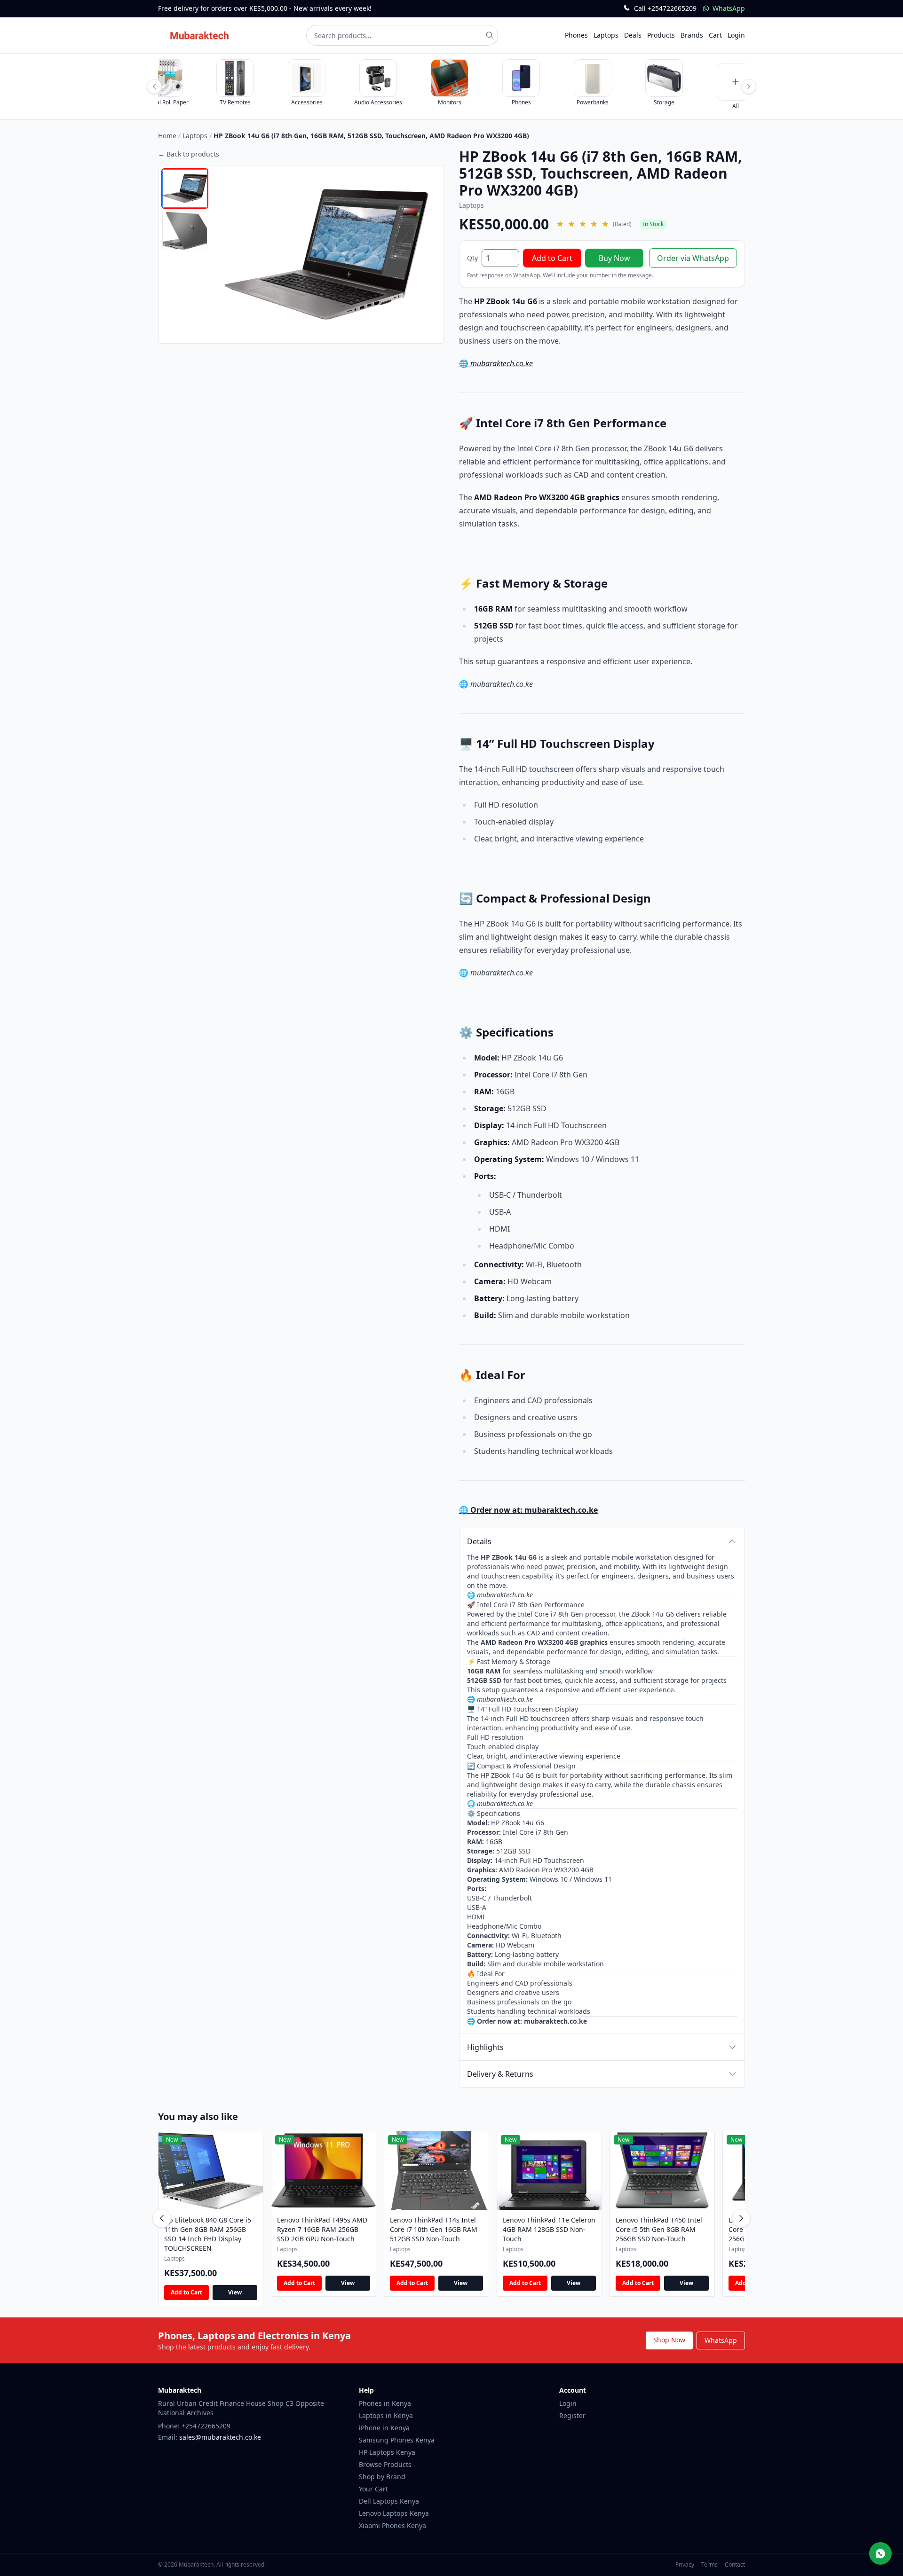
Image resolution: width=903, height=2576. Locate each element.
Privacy (685, 2564)
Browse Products (385, 2464)
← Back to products (189, 154)
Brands (692, 35)
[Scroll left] (154, 86)
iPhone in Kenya (384, 2428)
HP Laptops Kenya (387, 2452)
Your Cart (373, 2489)
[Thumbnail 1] (185, 188)
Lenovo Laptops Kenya (394, 2513)
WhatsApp (721, 2340)
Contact (735, 2564)
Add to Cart (552, 258)
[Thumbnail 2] (185, 231)
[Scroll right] (749, 86)
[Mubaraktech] (199, 35)
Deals (633, 35)
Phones (576, 35)
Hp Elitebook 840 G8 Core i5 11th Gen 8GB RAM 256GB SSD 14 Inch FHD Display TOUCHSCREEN (208, 2234)
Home (167, 136)
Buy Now (614, 258)
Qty (472, 258)
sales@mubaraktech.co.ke (220, 2437)
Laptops (606, 35)
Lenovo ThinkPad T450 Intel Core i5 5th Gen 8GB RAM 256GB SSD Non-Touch (659, 2229)
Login (736, 35)
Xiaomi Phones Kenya (392, 2525)
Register (572, 2415)
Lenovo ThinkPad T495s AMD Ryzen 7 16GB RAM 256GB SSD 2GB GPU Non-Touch (322, 2229)
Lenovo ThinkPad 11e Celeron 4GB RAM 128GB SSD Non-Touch (549, 2229)
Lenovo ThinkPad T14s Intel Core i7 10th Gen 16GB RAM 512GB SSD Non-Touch (434, 2229)
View (235, 2292)
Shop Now (669, 2340)
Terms (709, 2564)
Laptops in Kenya (386, 2415)
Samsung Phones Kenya (397, 2440)
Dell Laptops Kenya (389, 2501)
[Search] (490, 35)
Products (661, 35)
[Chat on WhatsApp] (880, 2553)
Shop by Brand (382, 2477)
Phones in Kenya (385, 2403)
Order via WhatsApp (693, 258)
